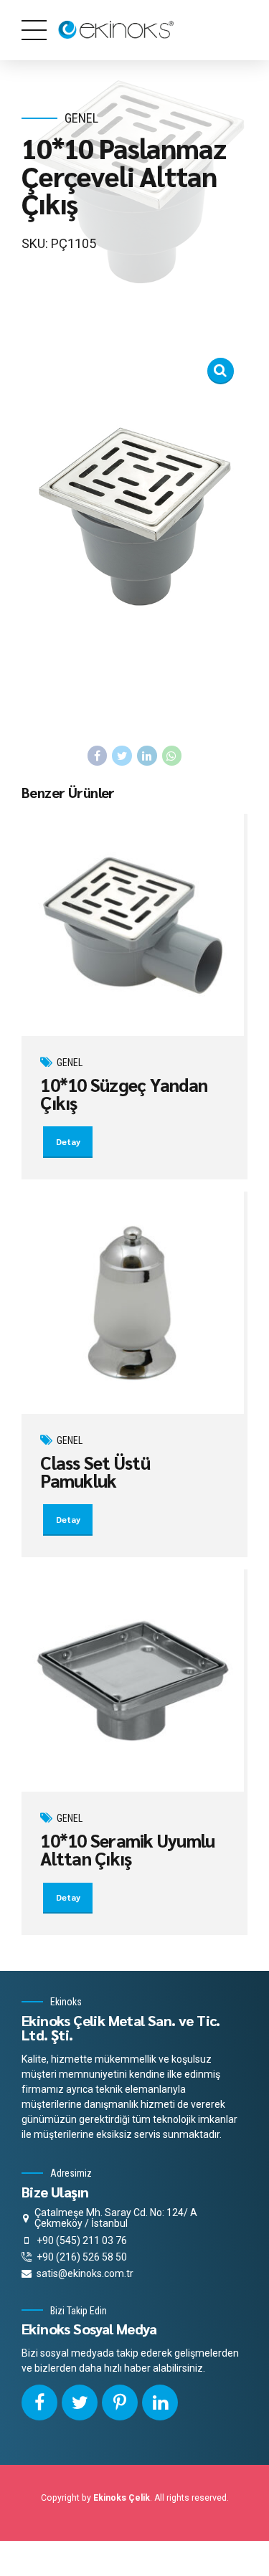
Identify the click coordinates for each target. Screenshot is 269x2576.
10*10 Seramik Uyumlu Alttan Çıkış (127, 1849)
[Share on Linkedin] (147, 756)
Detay (68, 1141)
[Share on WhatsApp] (172, 756)
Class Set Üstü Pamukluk (95, 1471)
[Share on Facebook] (98, 756)
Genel (81, 118)
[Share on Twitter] (122, 756)
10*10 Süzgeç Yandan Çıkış (124, 1093)
